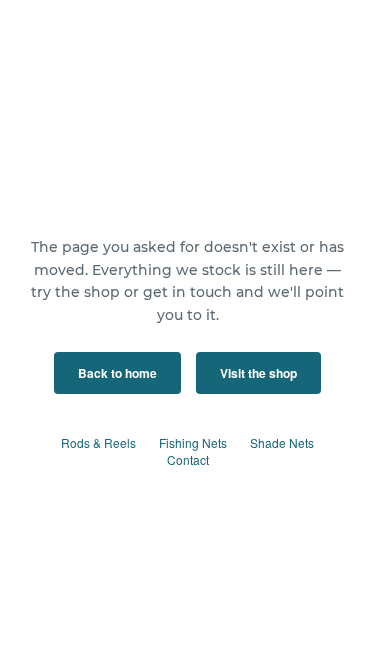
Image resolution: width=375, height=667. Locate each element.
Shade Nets (282, 442)
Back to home (117, 373)
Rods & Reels (98, 442)
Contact (188, 459)
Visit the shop (258, 373)
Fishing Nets (193, 442)
